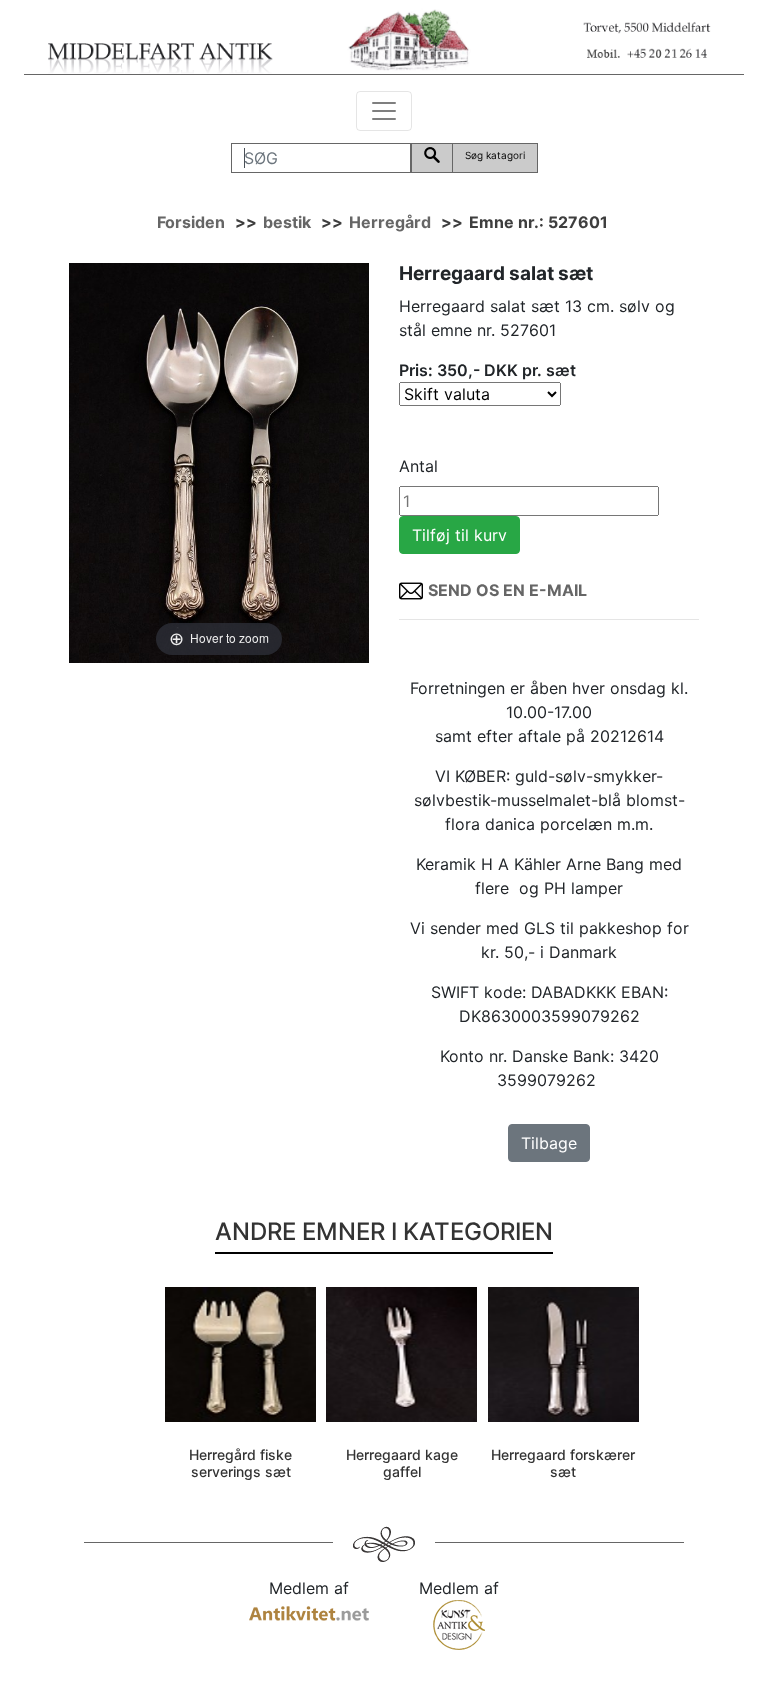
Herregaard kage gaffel (402, 1463)
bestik (287, 222)
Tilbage (549, 1143)
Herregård (390, 222)
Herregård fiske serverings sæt (240, 1463)
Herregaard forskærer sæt (563, 1463)
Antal (418, 466)
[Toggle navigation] (384, 111)
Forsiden (191, 222)
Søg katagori (495, 155)
